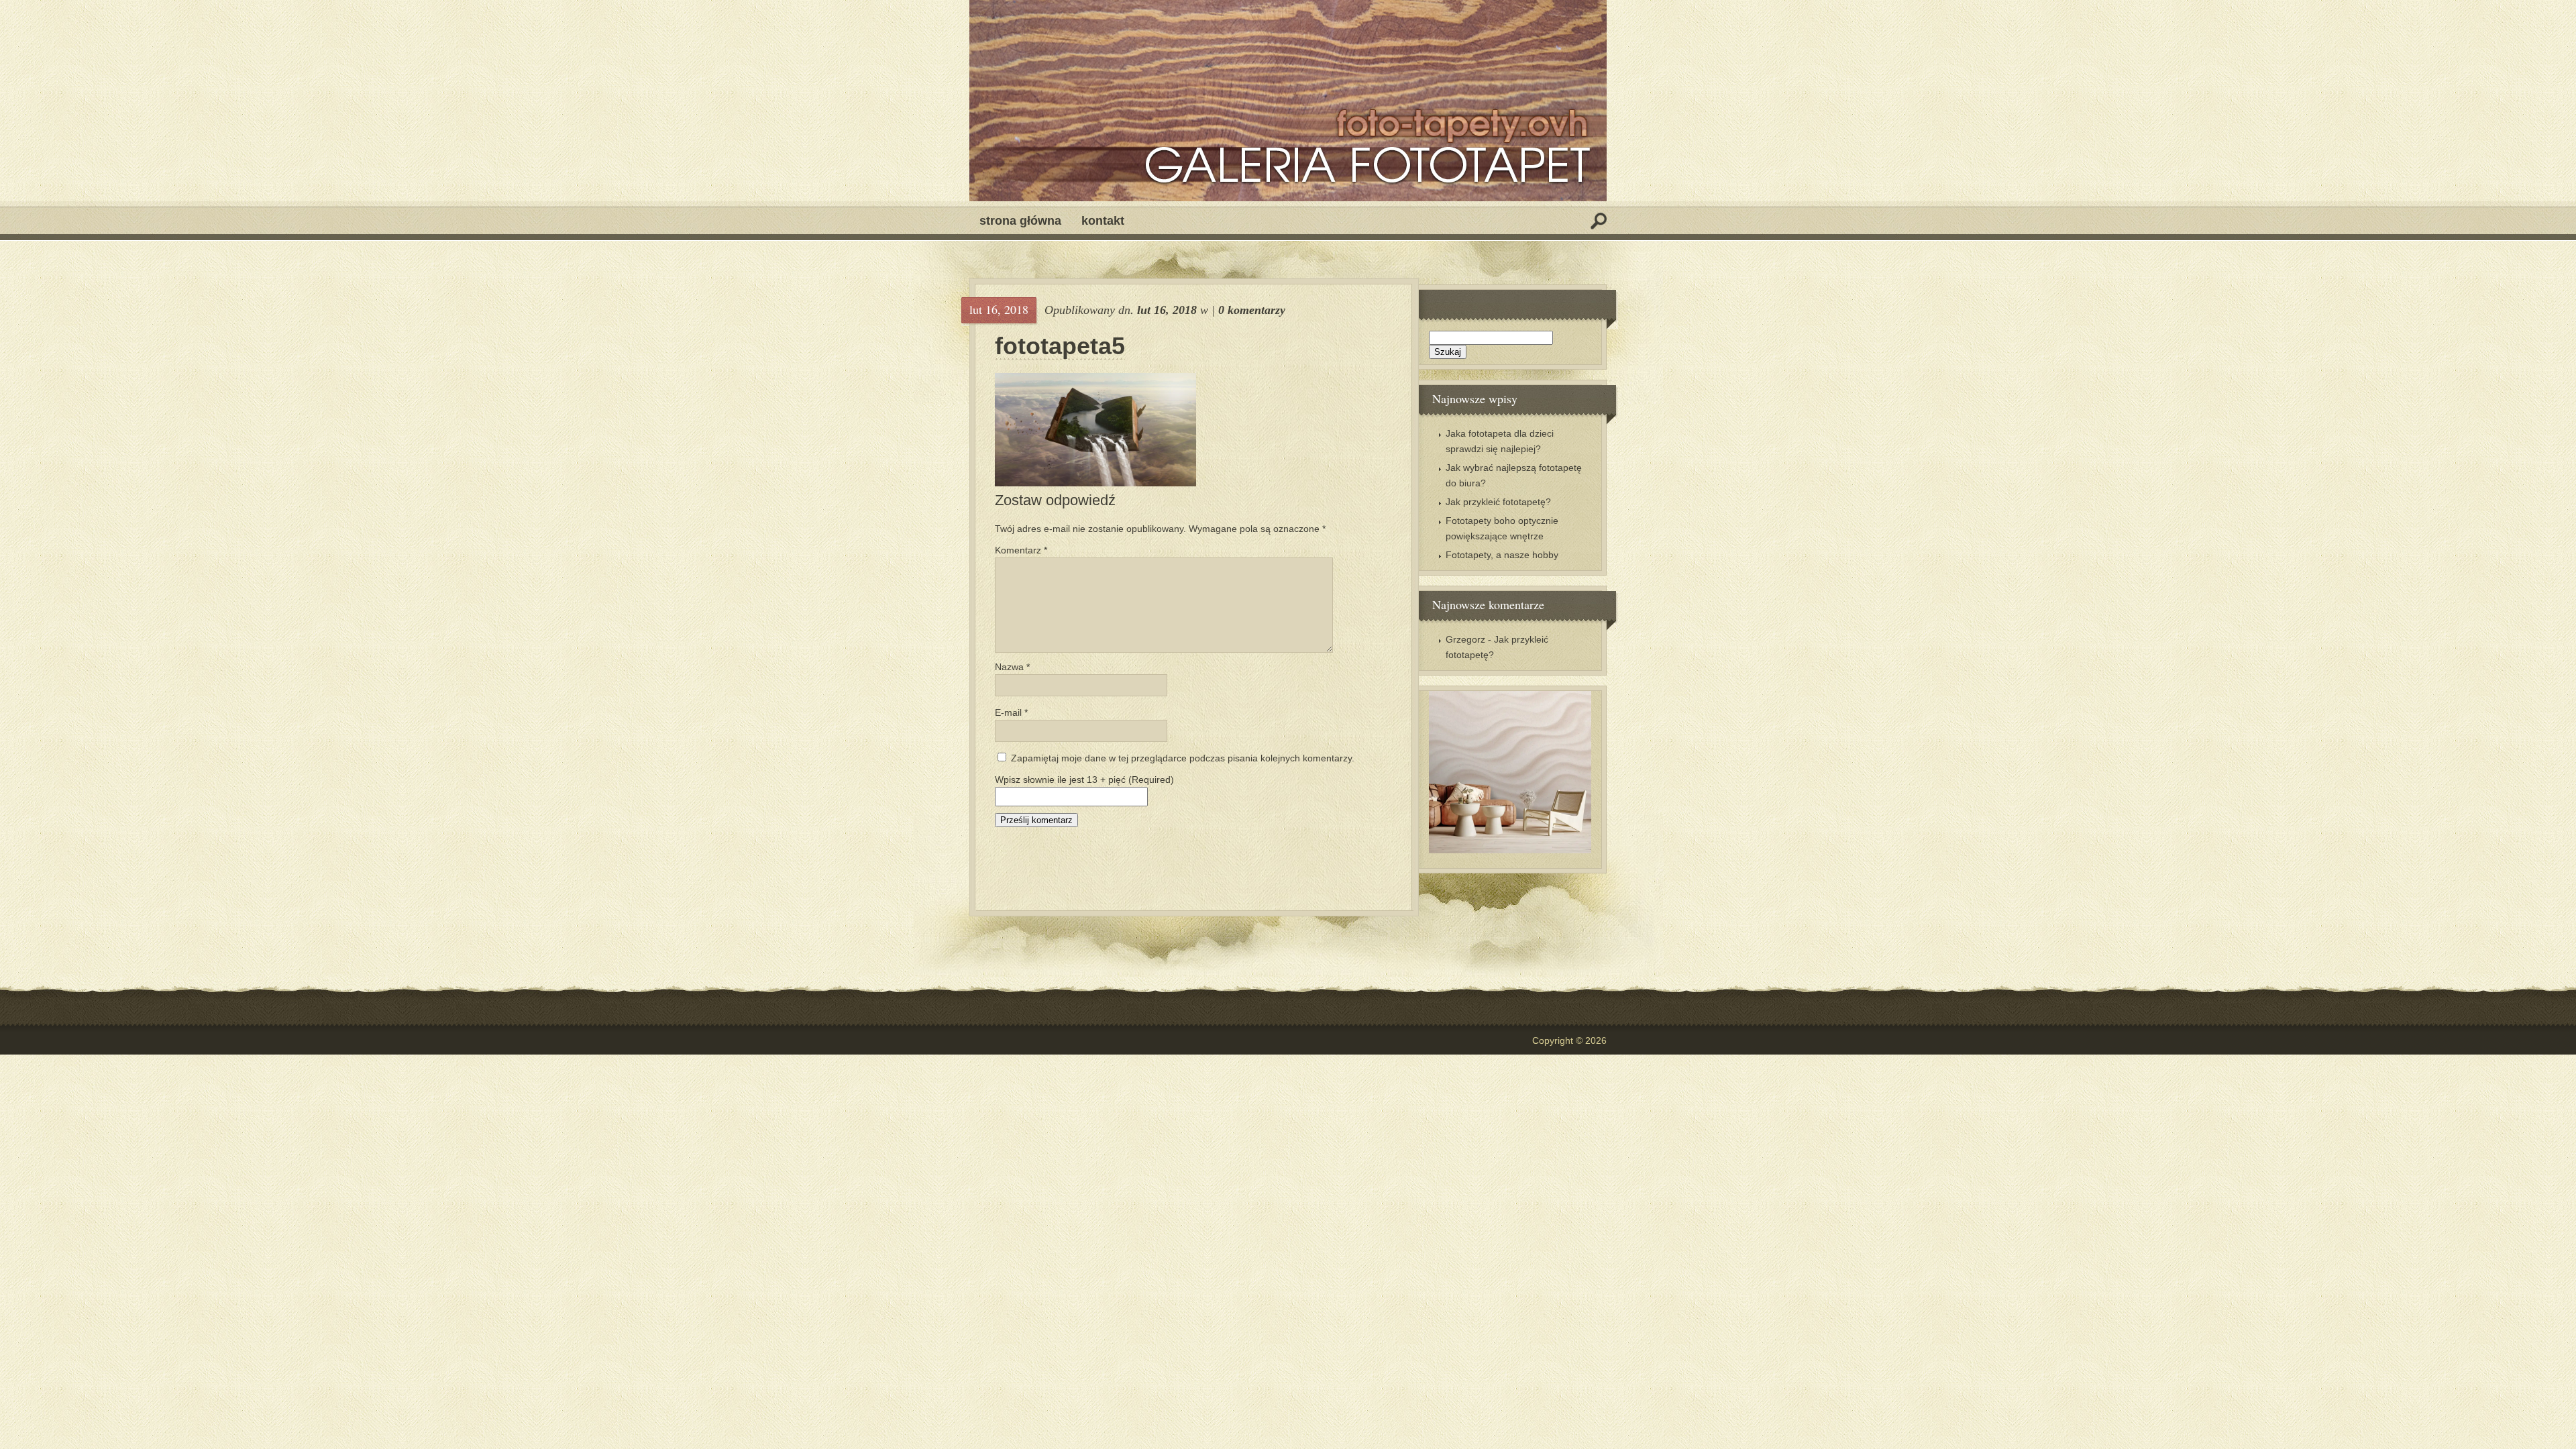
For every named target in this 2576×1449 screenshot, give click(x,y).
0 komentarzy (1252, 310)
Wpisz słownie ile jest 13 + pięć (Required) (1084, 780)
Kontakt (1103, 221)
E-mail (1011, 712)
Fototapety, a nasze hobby (1502, 555)
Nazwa (1012, 667)
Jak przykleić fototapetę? (1498, 502)
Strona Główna (1020, 221)
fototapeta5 (1060, 346)
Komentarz (1021, 550)
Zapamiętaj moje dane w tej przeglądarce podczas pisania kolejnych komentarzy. (1183, 758)
